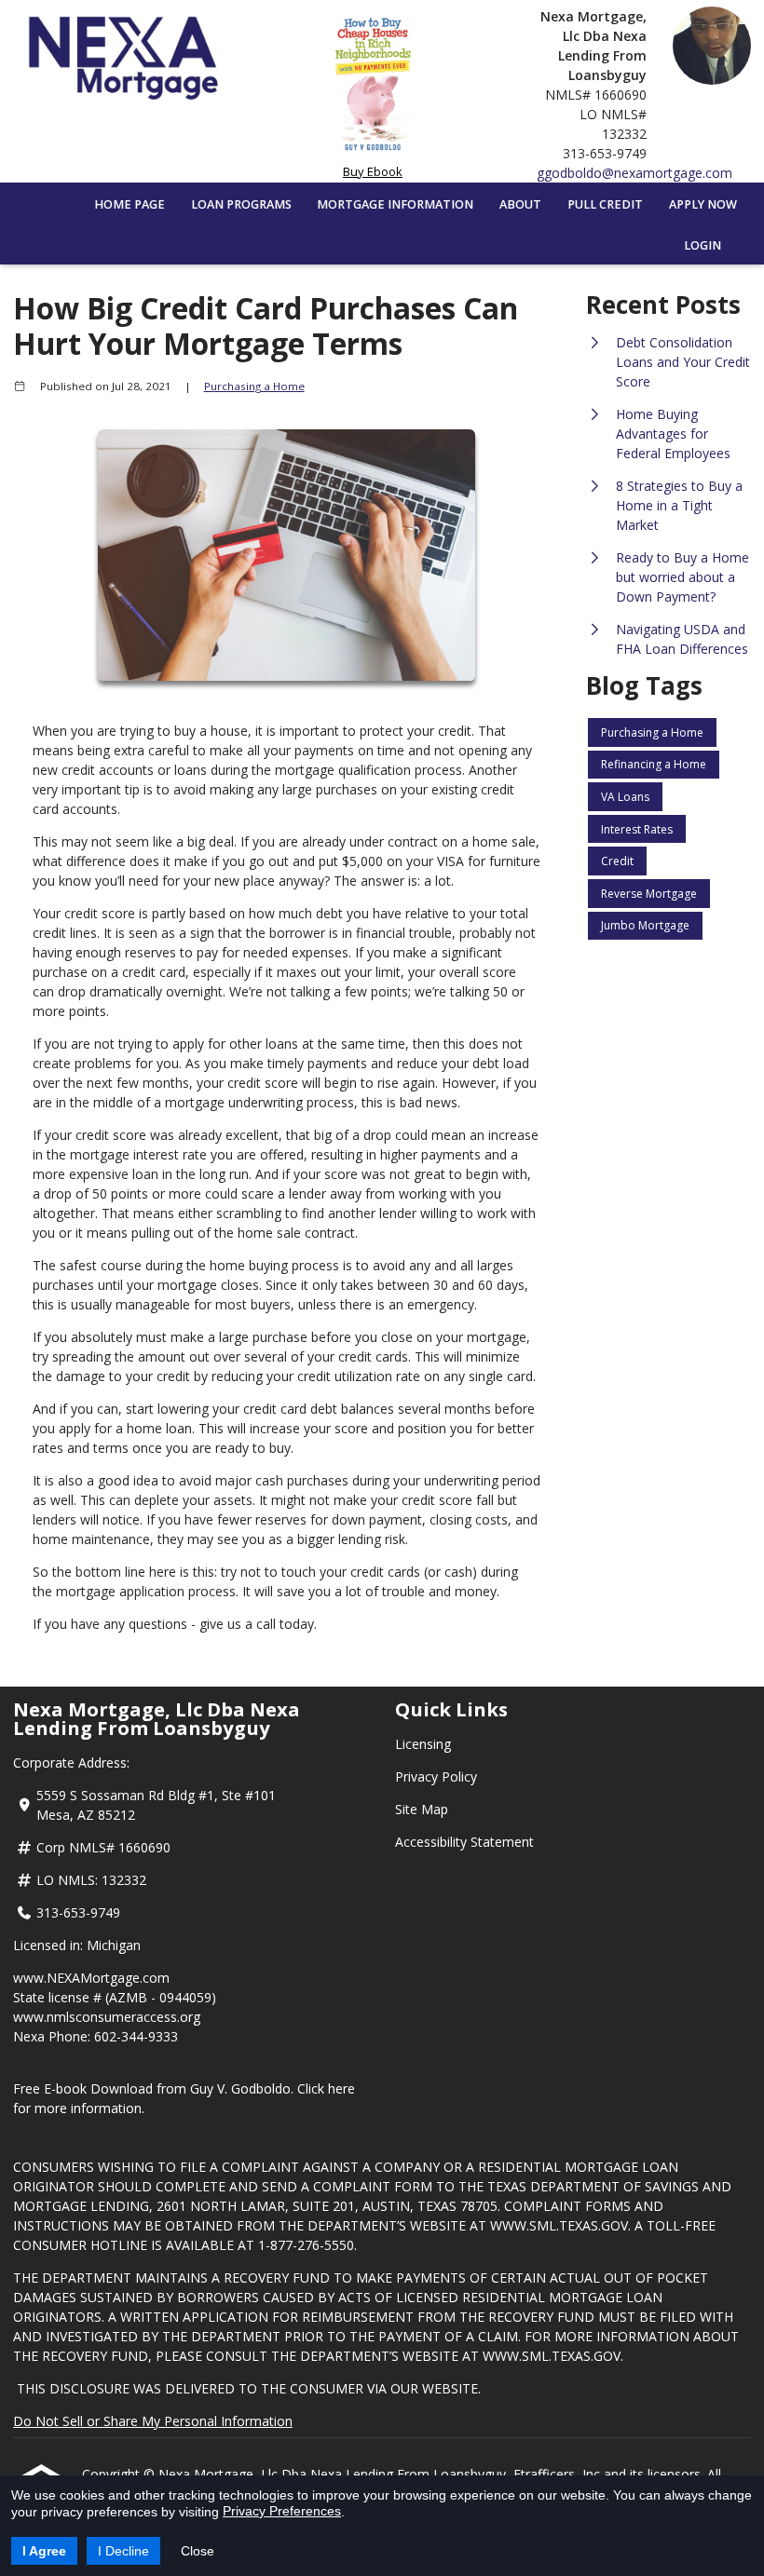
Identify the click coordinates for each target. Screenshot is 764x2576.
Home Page (130, 204)
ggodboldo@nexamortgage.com (634, 173)
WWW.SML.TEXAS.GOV (559, 2225)
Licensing (423, 1744)
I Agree (44, 2551)
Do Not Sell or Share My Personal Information (153, 2421)
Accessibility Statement (464, 1842)
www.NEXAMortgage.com (91, 1978)
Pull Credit (605, 204)
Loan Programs (241, 204)
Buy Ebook (373, 171)
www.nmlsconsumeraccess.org (107, 2017)
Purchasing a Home (254, 386)
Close (198, 2551)
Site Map (422, 1809)
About (520, 204)
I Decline (123, 2551)
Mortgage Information (395, 204)
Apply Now (703, 204)
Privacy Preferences (282, 2511)
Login (703, 245)
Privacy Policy (436, 1776)
